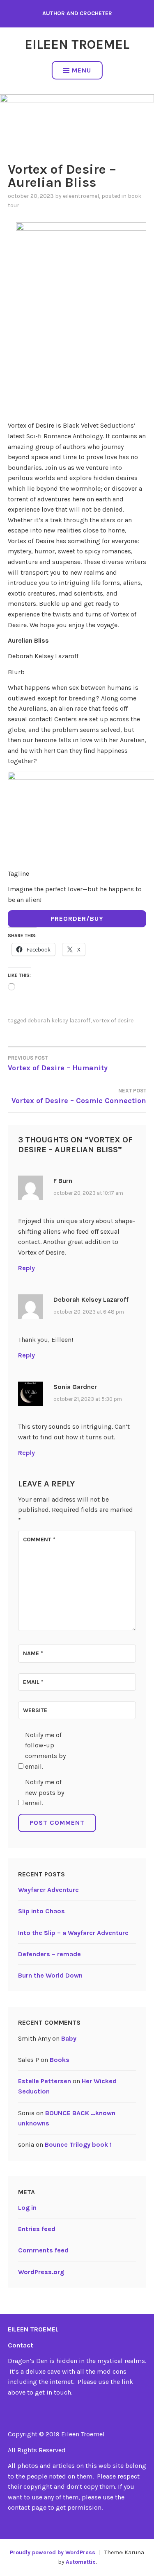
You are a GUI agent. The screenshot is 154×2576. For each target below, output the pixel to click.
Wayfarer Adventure (48, 1890)
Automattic (81, 2562)
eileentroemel (81, 196)
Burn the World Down (50, 1975)
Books (60, 2060)
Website (35, 1710)
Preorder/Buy (77, 919)
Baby (69, 2038)
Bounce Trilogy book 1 (78, 2144)
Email (33, 1682)
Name (33, 1653)
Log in (27, 2208)
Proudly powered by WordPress (53, 2552)
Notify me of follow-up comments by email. (45, 1751)
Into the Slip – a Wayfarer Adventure (73, 1933)
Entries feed (37, 2229)
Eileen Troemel (77, 44)
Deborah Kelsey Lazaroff (59, 1021)
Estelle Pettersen (45, 2081)
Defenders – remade (49, 1954)
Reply (26, 1268)
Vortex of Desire (113, 1021)
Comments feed (43, 2250)
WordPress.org (41, 2272)
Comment (39, 1539)
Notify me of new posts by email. (45, 1792)
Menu (82, 70)
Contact (21, 2345)
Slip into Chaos (41, 1911)
